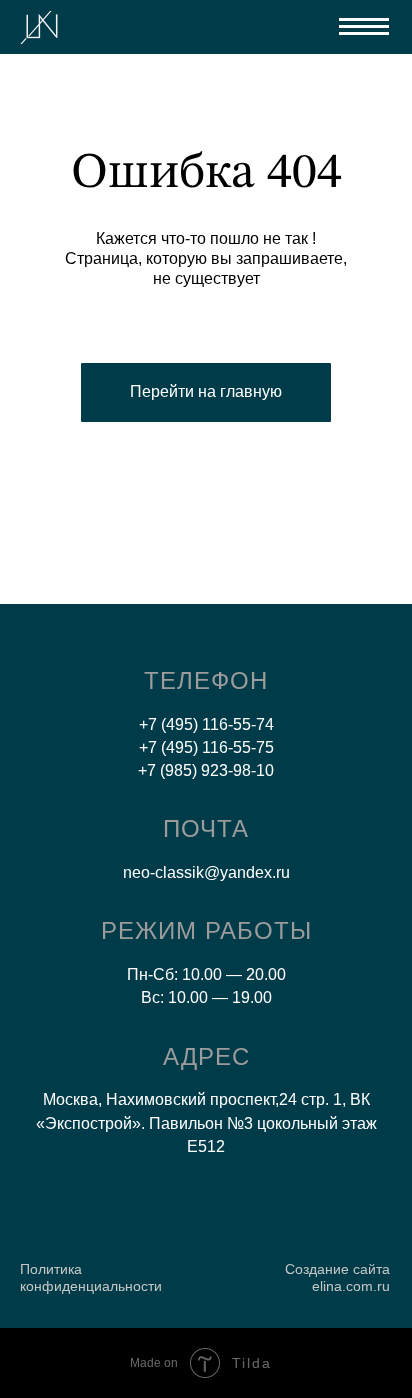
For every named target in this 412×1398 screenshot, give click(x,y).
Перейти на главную (206, 391)
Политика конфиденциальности (91, 1277)
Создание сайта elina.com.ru (337, 1277)
